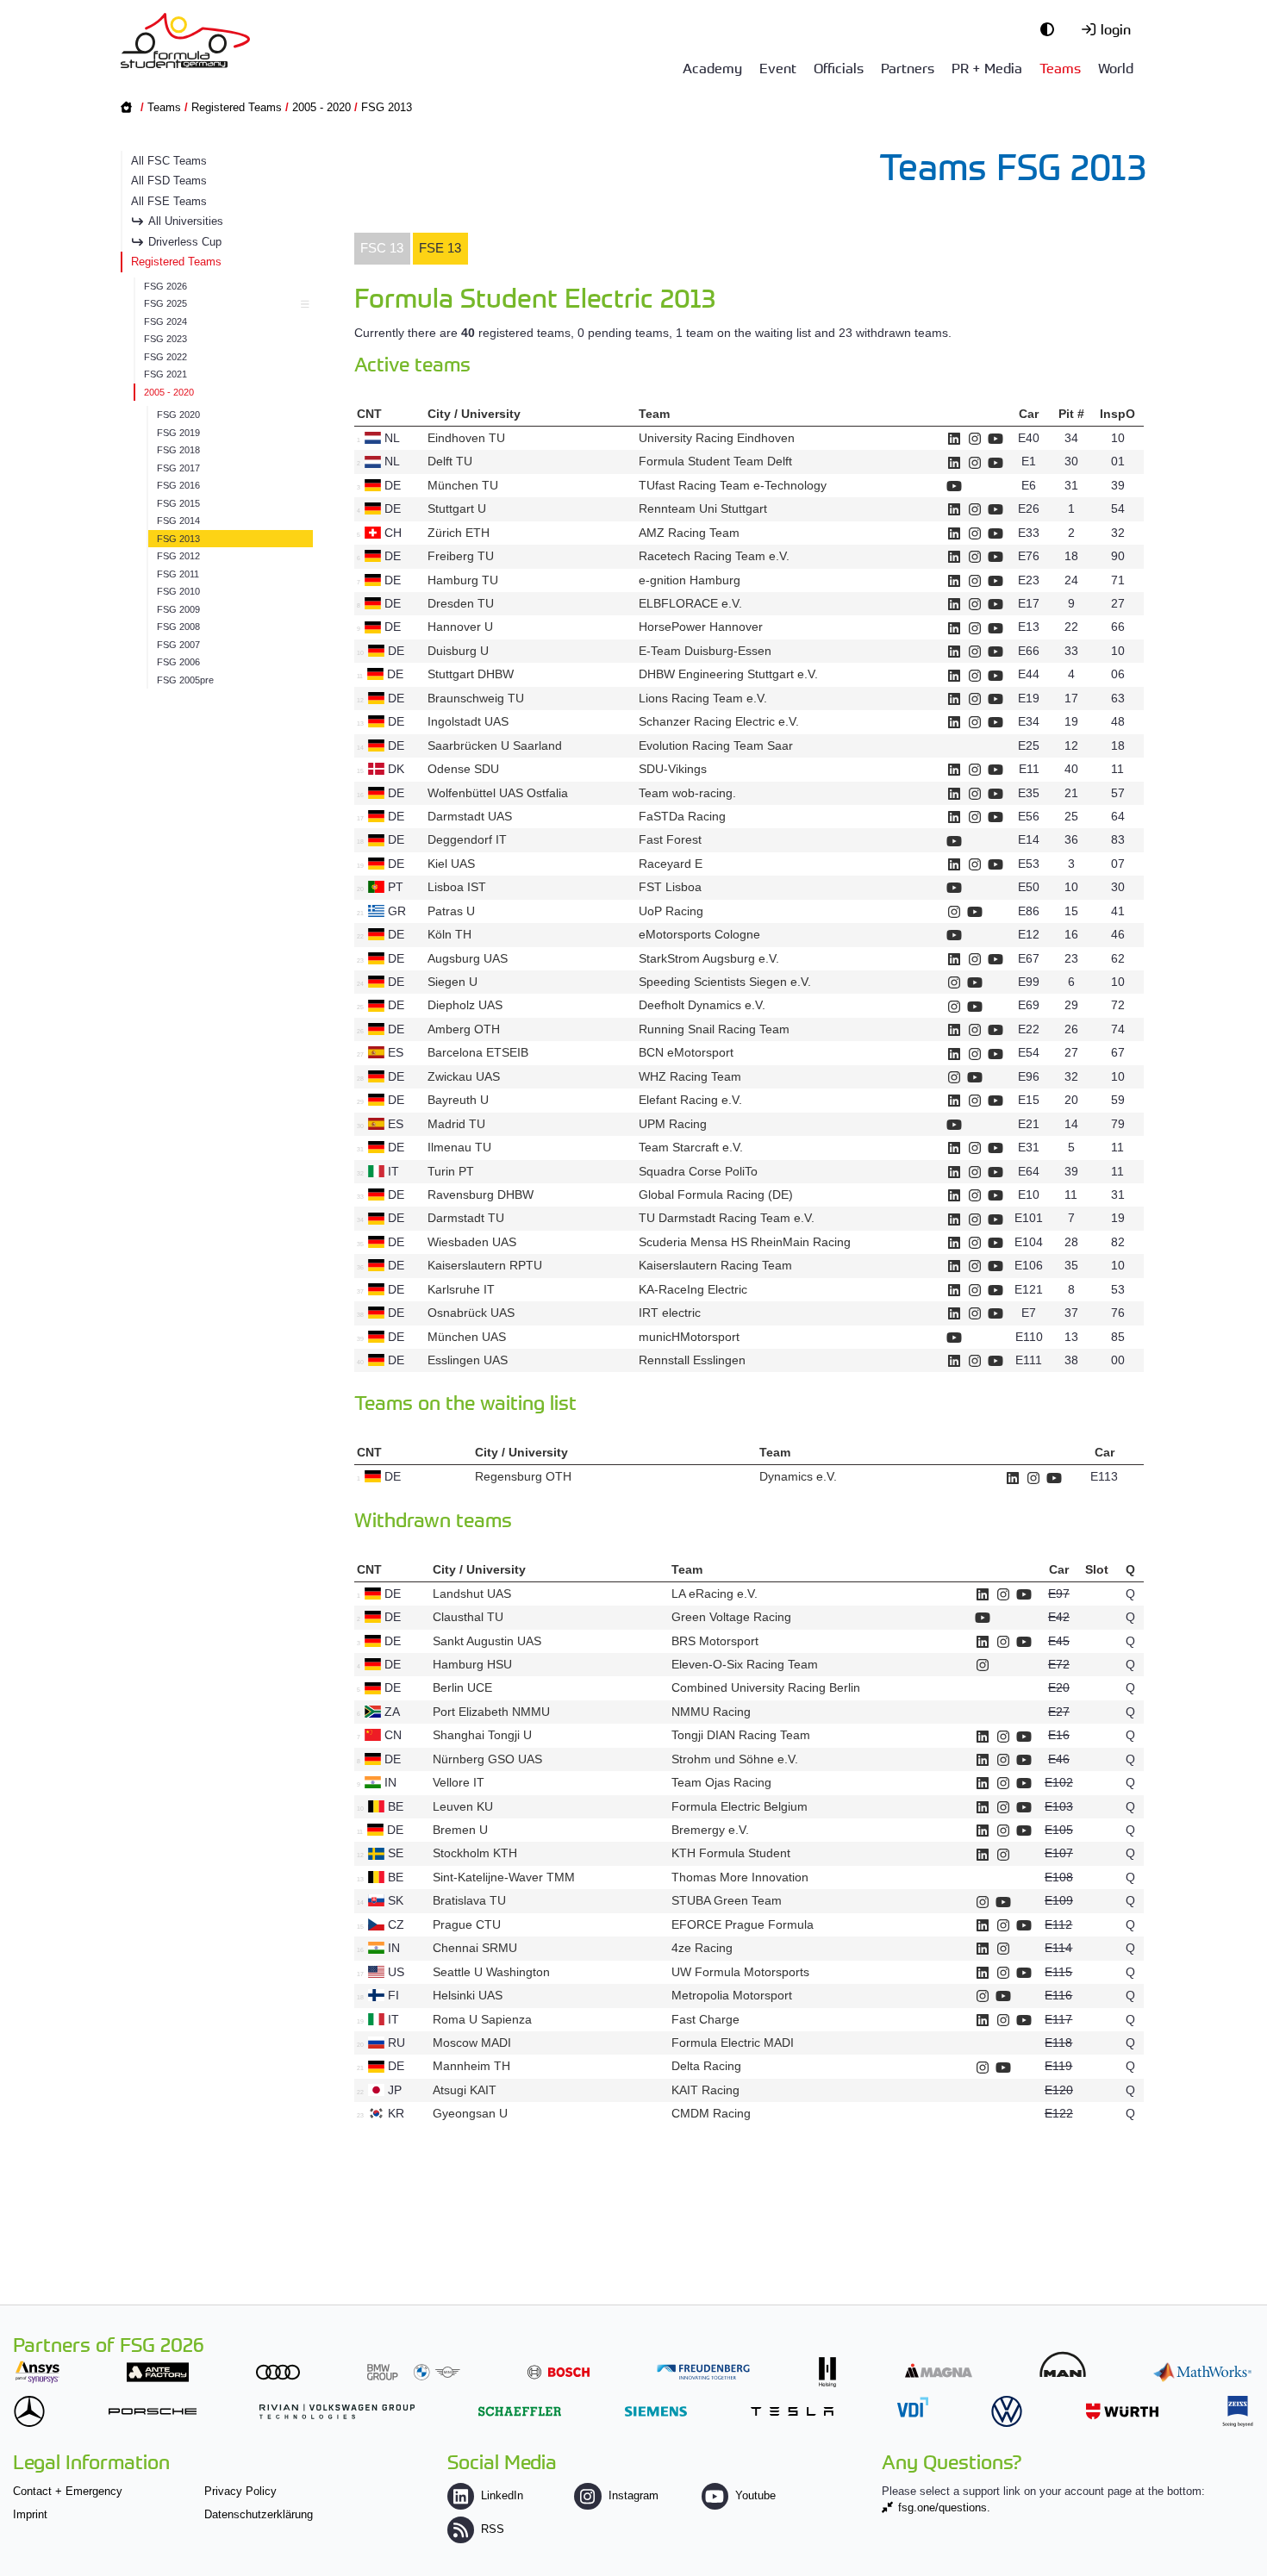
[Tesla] (792, 2411)
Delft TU (450, 461)
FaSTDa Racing (682, 816)
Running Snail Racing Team (714, 1029)
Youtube (755, 2495)
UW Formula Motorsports (740, 1972)
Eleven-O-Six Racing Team (745, 1664)
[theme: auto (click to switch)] (1052, 28)
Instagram (633, 2495)
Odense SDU (463, 769)
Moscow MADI (472, 2043)
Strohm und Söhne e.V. (735, 1759)
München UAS (467, 1337)
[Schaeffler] (520, 2411)
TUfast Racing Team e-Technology (733, 485)
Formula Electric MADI (733, 2043)
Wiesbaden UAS (472, 1242)
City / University (474, 414)
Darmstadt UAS (470, 816)
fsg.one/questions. (944, 2507)
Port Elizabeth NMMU (491, 1712)
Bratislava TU (469, 1900)
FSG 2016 (178, 485)
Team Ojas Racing (721, 1782)
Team (654, 414)
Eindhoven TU (466, 438)
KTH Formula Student (731, 1853)
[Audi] (278, 2372)
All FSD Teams (169, 181)
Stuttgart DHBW (471, 674)
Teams (1060, 67)
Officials (839, 67)
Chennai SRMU (475, 1948)
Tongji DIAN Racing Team (741, 1735)
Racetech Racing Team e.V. (714, 556)
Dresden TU (461, 603)
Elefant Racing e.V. (690, 1100)
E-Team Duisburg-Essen (705, 651)
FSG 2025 (165, 303)
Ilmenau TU (459, 1147)
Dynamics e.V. (798, 1476)
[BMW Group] (414, 2372)
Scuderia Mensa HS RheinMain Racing (745, 1242)
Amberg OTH (464, 1029)
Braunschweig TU (476, 698)
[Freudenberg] (703, 2372)
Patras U (451, 911)
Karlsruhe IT (461, 1289)
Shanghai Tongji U (482, 1735)
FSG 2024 (165, 321)
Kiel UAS (451, 864)
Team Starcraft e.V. (691, 1147)
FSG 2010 (178, 591)
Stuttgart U (457, 508)
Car (1029, 414)
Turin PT (451, 1171)
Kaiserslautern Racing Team (715, 1265)
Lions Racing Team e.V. (703, 698)
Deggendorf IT (467, 839)
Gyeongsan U (470, 2113)
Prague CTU (467, 1924)
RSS (493, 2529)
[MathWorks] (1202, 2372)
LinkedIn (502, 2495)
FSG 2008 (178, 627)
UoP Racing (671, 911)
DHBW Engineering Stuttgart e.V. (728, 674)
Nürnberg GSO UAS (487, 1759)
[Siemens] (656, 2411)
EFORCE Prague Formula (743, 1924)
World (1116, 67)
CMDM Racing (711, 2113)
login (1116, 28)
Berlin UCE (462, 1687)
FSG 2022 (165, 357)
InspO (1117, 414)
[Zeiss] (1238, 2411)
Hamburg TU (463, 580)
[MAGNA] (939, 2370)
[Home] (185, 41)
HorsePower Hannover (701, 627)
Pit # (1071, 414)
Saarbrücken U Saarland (495, 745)
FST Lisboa (670, 887)
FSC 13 (382, 248)
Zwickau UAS (464, 1076)
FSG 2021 (165, 374)
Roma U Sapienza (482, 2019)
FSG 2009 (178, 609)
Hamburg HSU (472, 1664)
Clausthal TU (468, 1617)
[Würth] (1122, 2411)
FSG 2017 (178, 468)
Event (778, 67)
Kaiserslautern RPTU (485, 1265)
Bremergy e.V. (710, 1830)
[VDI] (913, 2407)
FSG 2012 (178, 556)
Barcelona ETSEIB (478, 1052)
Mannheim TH (471, 2066)
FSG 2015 (178, 503)
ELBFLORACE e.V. (690, 603)
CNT (369, 414)
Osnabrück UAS (471, 1313)
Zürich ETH (459, 533)
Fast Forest (670, 839)
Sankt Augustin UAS (487, 1641)
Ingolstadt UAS (468, 721)
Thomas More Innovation (740, 1877)
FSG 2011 (178, 574)
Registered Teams (237, 107)
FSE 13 (440, 248)
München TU (463, 485)
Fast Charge (705, 2019)
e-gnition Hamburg (690, 580)
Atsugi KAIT (465, 2090)
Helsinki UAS (468, 1995)
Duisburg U (458, 651)
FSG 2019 (178, 433)
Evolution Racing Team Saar (716, 745)
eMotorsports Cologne (699, 934)
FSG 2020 (178, 415)
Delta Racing (706, 2066)
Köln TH (449, 934)
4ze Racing (702, 1948)
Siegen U (452, 982)
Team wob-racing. (687, 793)
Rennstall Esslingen (692, 1360)
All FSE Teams (169, 201)
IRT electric (670, 1313)
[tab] (382, 249)
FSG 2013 (387, 107)
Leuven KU (463, 1806)
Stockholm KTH (475, 1853)
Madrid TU (456, 1124)
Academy (712, 67)
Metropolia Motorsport (732, 1995)
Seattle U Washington (491, 1972)
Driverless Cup (185, 242)
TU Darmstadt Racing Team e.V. (727, 1218)
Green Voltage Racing (731, 1617)
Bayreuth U (458, 1100)
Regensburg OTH (523, 1476)
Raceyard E (671, 864)
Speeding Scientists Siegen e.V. (725, 982)
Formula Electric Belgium (740, 1806)
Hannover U (460, 627)
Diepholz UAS (465, 1005)
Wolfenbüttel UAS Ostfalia (498, 793)
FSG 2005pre (185, 680)
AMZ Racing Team (689, 533)
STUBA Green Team (727, 1900)
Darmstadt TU (466, 1218)
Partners (908, 67)
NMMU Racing (711, 1712)
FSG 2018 (178, 450)
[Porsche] (153, 2411)
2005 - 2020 (321, 107)
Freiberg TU (461, 556)
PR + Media (987, 67)
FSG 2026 (165, 286)
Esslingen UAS (468, 1360)
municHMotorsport (689, 1337)
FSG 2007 (178, 645)
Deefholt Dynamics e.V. (702, 1005)
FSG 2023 (165, 339)
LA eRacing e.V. (715, 1594)
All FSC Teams (169, 161)
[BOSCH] (559, 2372)
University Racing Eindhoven (717, 438)
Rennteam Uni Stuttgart (703, 508)
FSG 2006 (178, 662)
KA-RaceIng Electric (693, 1289)
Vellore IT (459, 1782)
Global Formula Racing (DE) (716, 1194)
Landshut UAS (472, 1594)
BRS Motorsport (717, 1641)
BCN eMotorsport (686, 1052)
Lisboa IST (457, 887)
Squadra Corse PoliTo (698, 1171)
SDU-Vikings (673, 769)
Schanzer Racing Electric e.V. (719, 721)
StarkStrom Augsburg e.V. (709, 958)
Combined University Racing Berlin (766, 1687)
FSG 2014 (178, 521)
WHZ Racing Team (690, 1076)
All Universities (186, 221)
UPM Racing (673, 1124)
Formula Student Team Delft (715, 461)
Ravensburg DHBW (481, 1194)
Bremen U (460, 1830)
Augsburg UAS (468, 958)
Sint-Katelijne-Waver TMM (504, 1877)
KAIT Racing (705, 2090)
